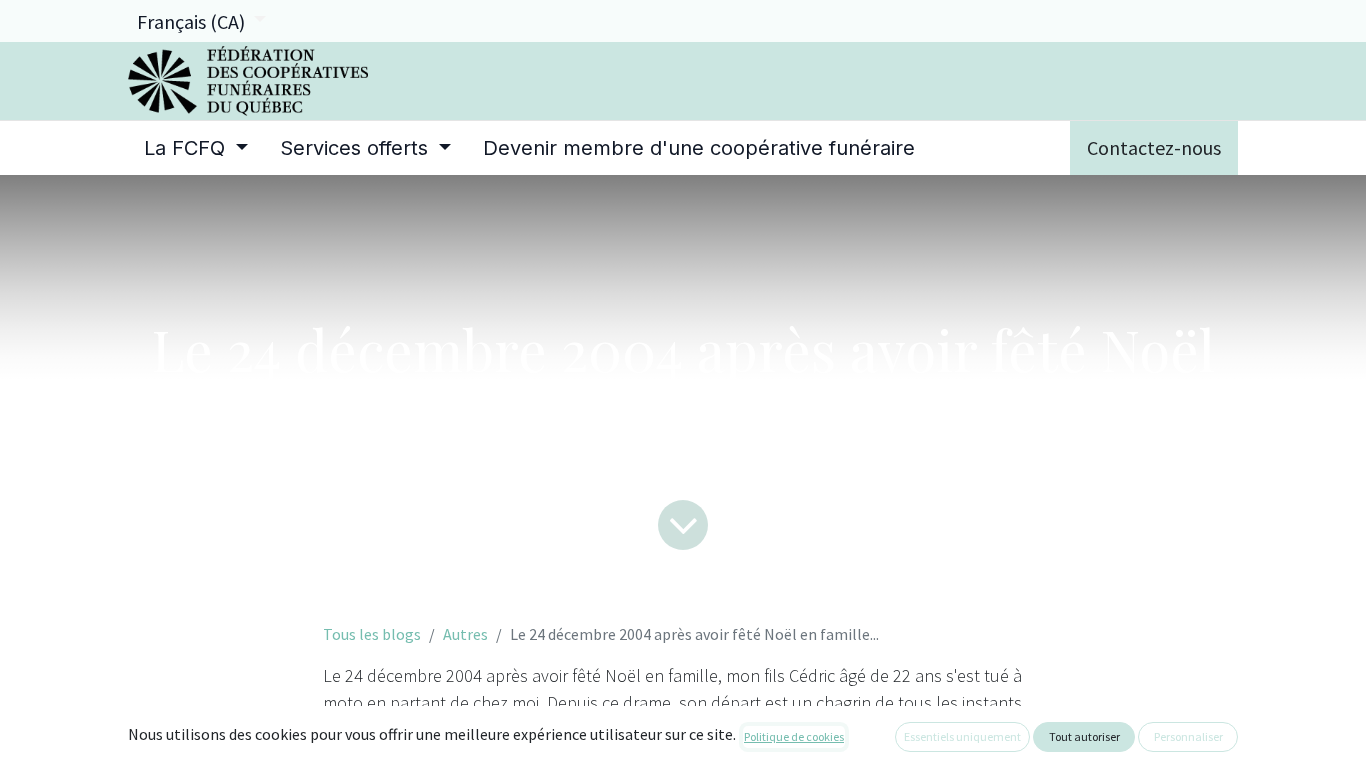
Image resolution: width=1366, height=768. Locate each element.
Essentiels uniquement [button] (962, 736)
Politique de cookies (794, 736)
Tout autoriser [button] (1084, 736)
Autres (465, 634)
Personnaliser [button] (1188, 736)
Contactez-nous (1154, 147)
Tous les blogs (372, 634)
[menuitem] (196, 148)
